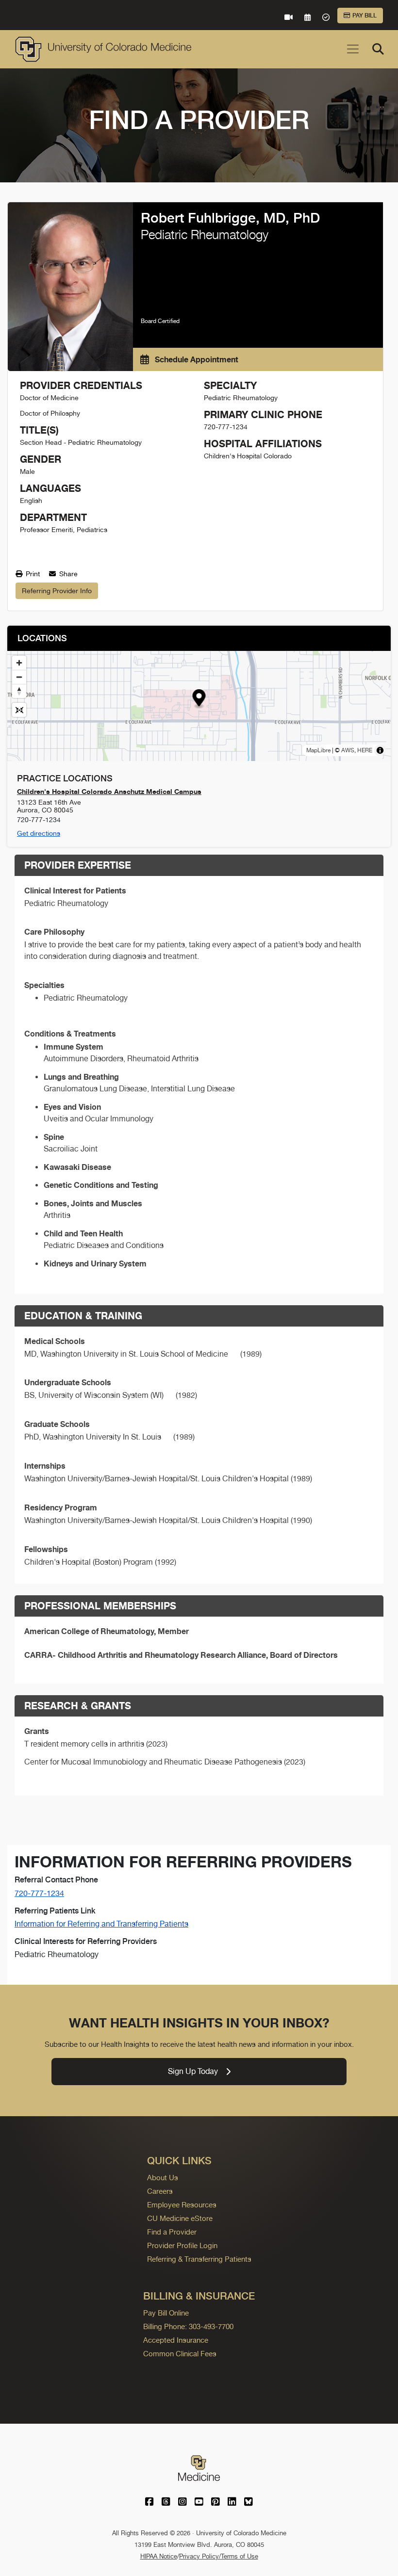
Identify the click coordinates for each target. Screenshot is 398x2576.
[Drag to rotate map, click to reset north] (19, 691)
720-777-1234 (39, 1893)
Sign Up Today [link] (193, 2071)
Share (67, 574)
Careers (160, 2191)
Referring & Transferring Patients (199, 2259)
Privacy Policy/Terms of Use (219, 2556)
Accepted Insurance (176, 2340)
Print (32, 574)
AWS (348, 750)
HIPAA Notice (159, 2556)
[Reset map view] (19, 710)
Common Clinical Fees (180, 2354)
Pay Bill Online (166, 2313)
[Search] (378, 49)
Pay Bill (365, 16)
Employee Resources (182, 2205)
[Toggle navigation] (353, 49)
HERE (365, 750)
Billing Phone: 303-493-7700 (188, 2326)
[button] (199, 699)
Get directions (39, 833)
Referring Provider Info (57, 591)
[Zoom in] (19, 663)
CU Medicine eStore (180, 2218)
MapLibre (318, 750)
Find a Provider (172, 2232)
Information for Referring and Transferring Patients (101, 1924)
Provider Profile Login (182, 2245)
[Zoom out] (19, 677)
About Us (163, 2178)
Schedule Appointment (196, 359)
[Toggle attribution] (380, 750)
